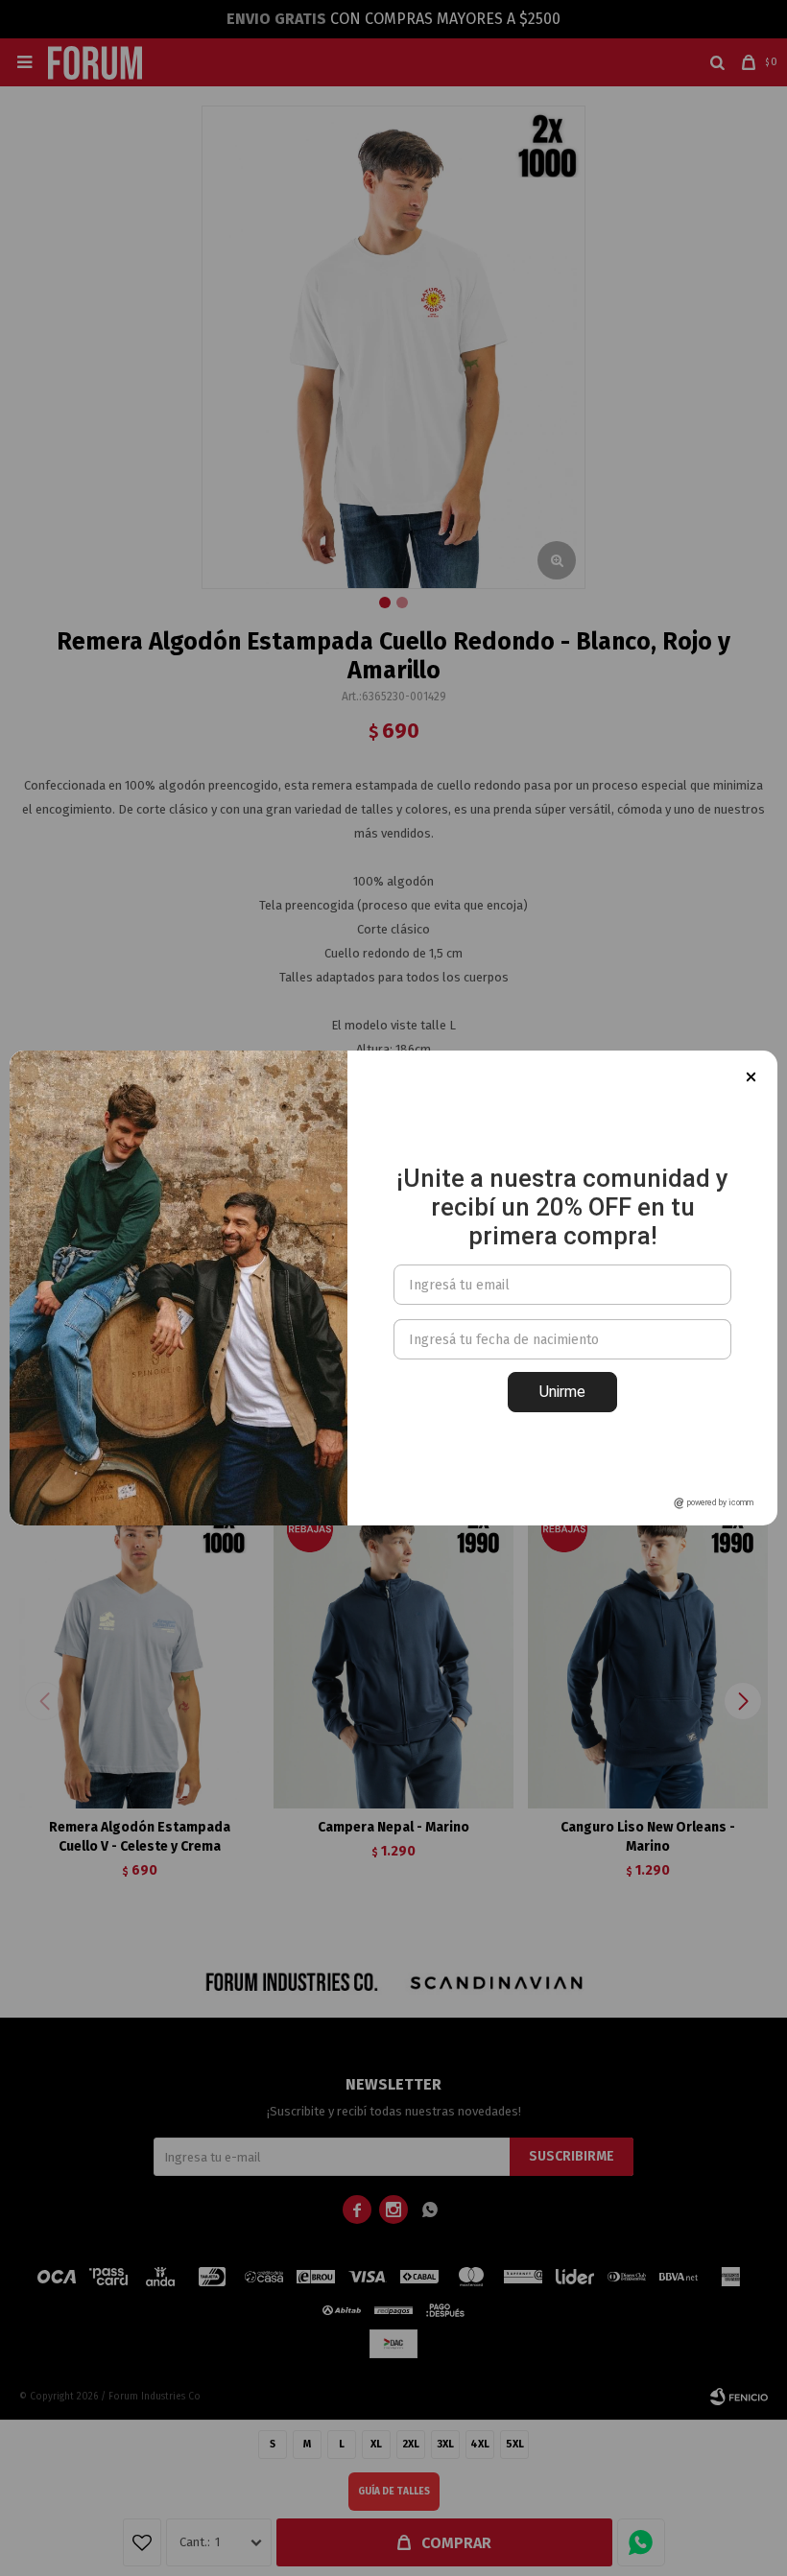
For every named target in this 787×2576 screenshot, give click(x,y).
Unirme (562, 1392)
